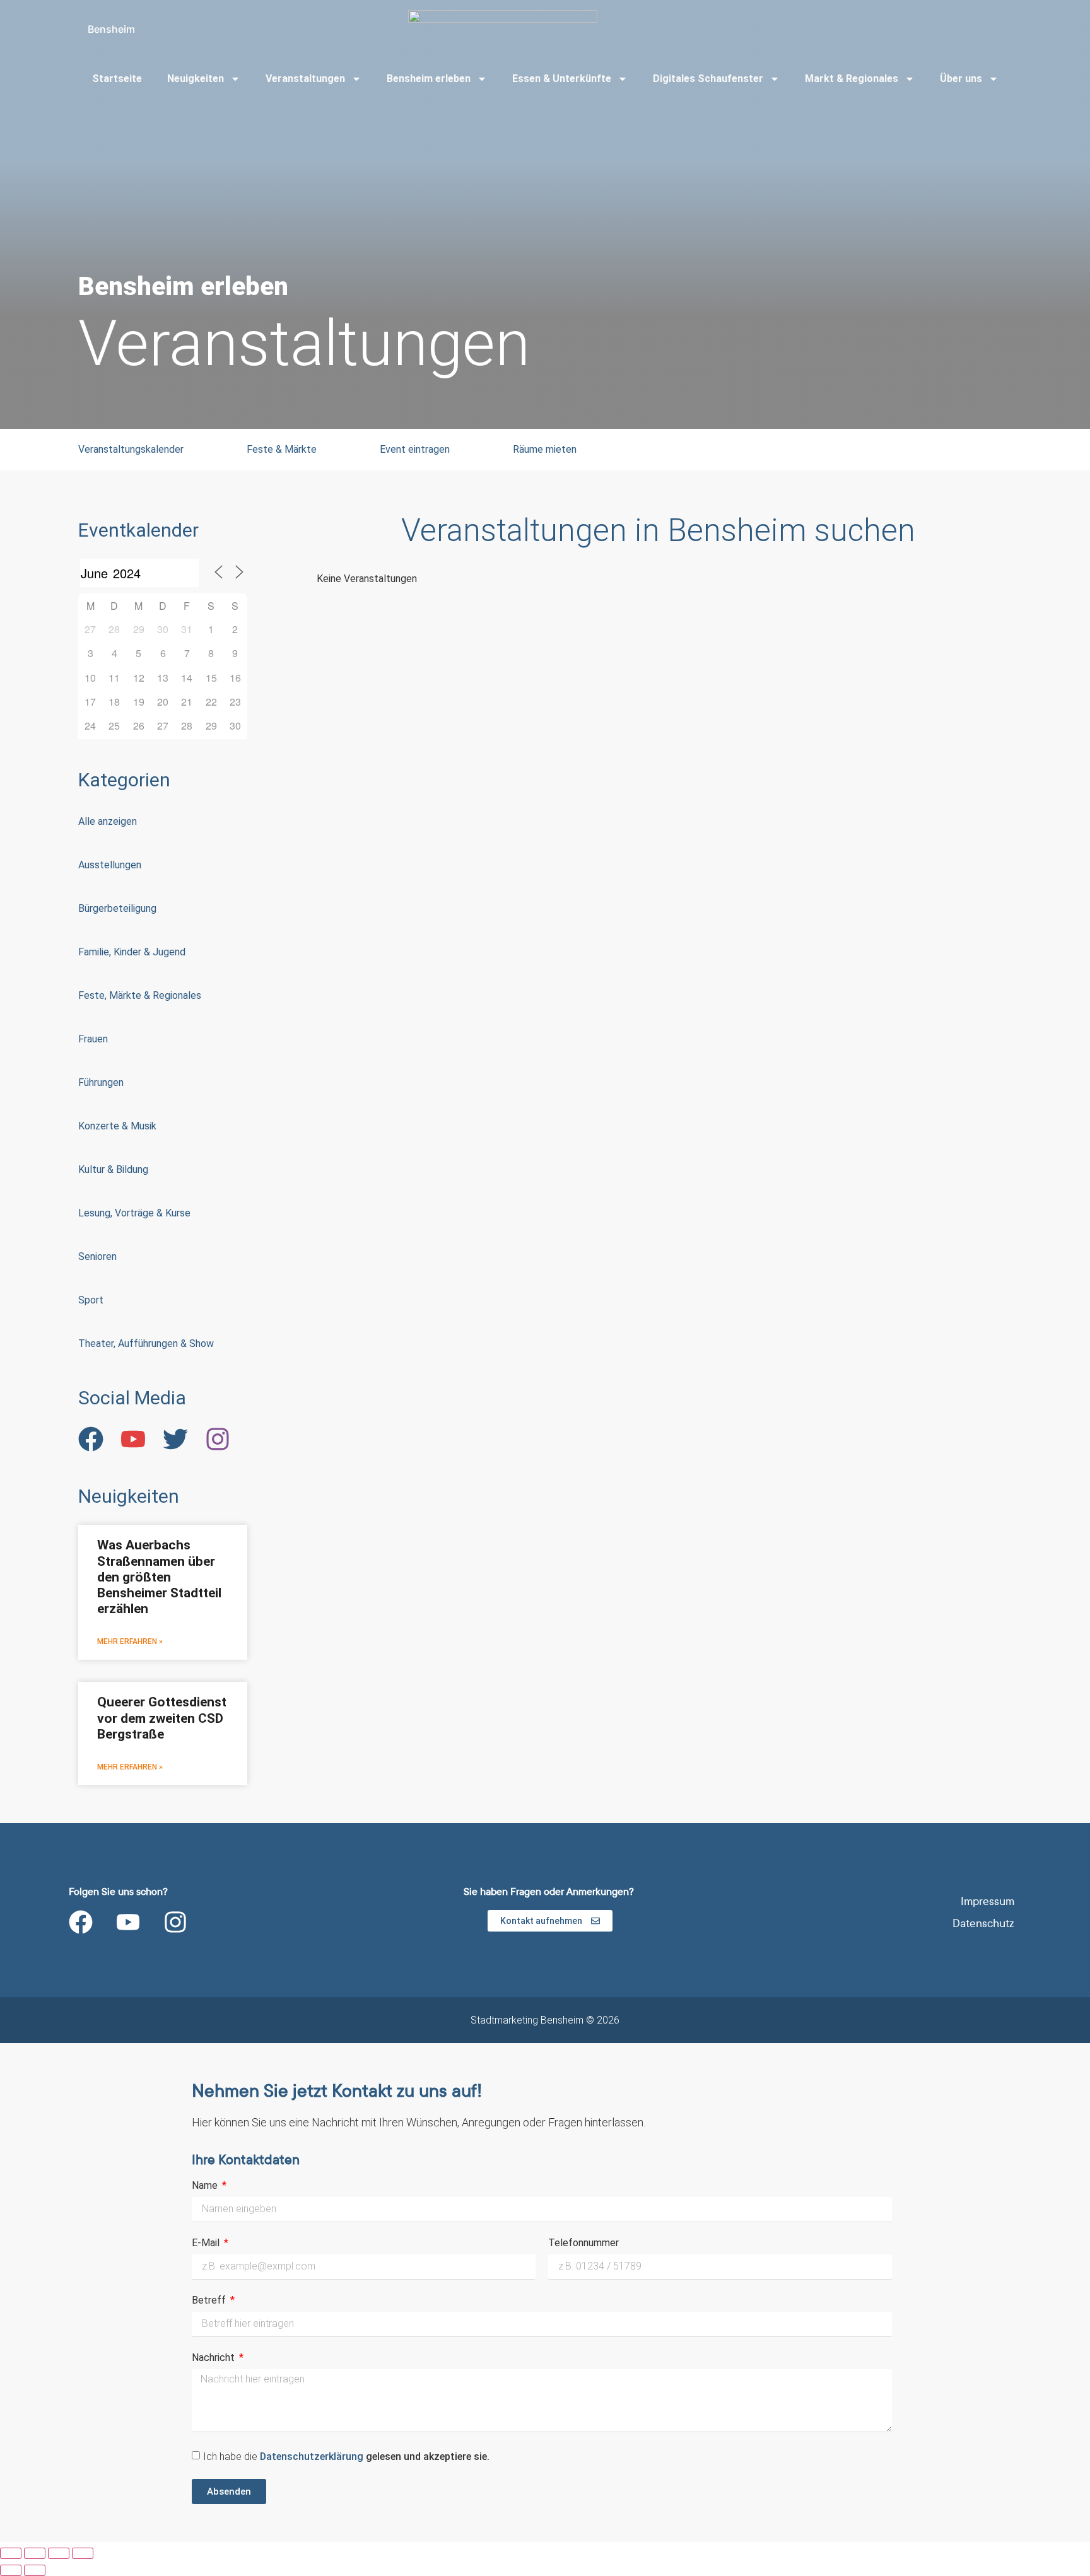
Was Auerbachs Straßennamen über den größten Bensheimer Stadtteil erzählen (159, 1577)
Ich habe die (346, 2457)
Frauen (93, 1039)
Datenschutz (983, 1924)
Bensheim (111, 29)
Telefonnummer (583, 2243)
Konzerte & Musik (117, 1126)
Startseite (117, 79)
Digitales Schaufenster (708, 79)
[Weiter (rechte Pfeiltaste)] (35, 2570)
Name (206, 2186)
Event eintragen (415, 449)
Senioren (97, 1256)
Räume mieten (545, 449)
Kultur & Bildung (113, 1169)
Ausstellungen (110, 865)
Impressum (987, 1902)
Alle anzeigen (108, 821)
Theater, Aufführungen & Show (146, 1343)
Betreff (210, 2301)
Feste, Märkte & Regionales (140, 995)
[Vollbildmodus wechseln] (35, 2553)
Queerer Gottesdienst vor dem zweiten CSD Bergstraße (162, 1718)
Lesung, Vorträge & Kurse (134, 1213)
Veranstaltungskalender (131, 449)
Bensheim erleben (429, 79)
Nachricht (214, 2358)
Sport (91, 1300)
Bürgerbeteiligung (117, 908)
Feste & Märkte (282, 449)
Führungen (101, 1082)
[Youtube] (128, 1922)
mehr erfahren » (130, 1641)
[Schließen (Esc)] (83, 2553)
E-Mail (207, 2243)
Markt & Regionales (852, 79)
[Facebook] (81, 1922)
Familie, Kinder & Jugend (132, 952)
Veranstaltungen (305, 79)
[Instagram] (175, 1922)
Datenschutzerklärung (313, 2457)
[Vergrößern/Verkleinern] (11, 2553)
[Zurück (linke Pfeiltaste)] (11, 2570)
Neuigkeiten (196, 79)
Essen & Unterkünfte (562, 79)
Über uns (961, 79)
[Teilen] (59, 2553)
